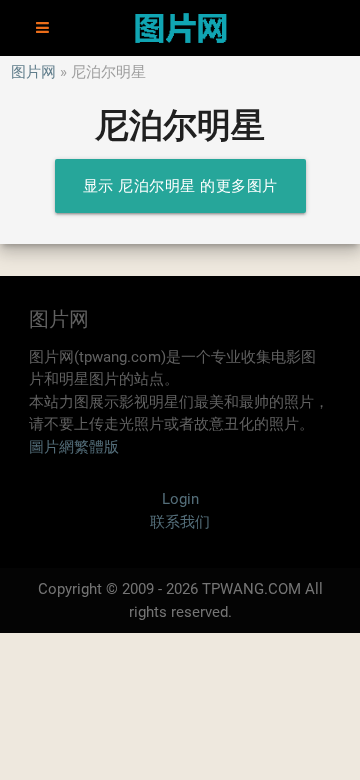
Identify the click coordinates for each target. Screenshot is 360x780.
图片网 (33, 72)
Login (180, 499)
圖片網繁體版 (74, 447)
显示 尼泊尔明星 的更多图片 (180, 186)
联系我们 (180, 522)
